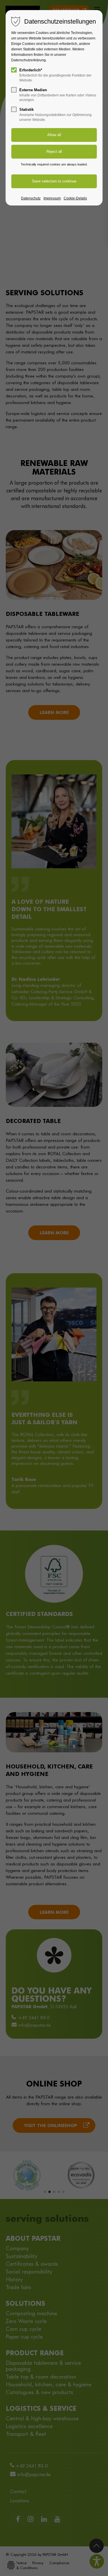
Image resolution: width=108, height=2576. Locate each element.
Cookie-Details (75, 198)
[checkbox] (14, 70)
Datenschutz (31, 198)
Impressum (52, 198)
